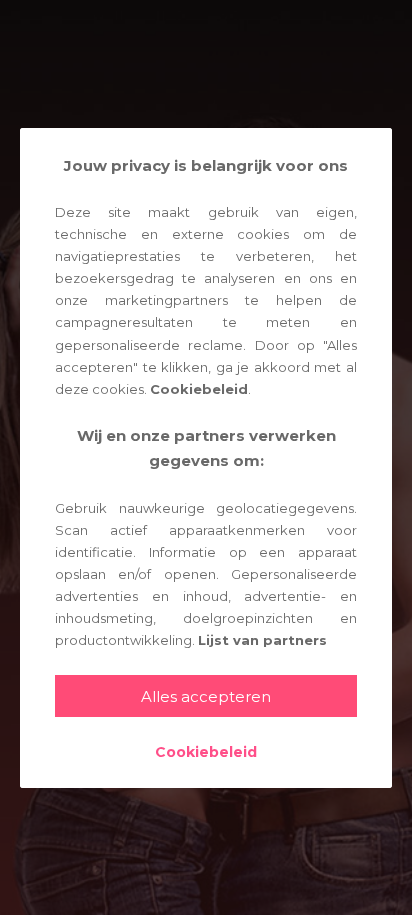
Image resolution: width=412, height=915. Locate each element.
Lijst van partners (262, 640)
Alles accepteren (206, 696)
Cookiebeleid (199, 389)
